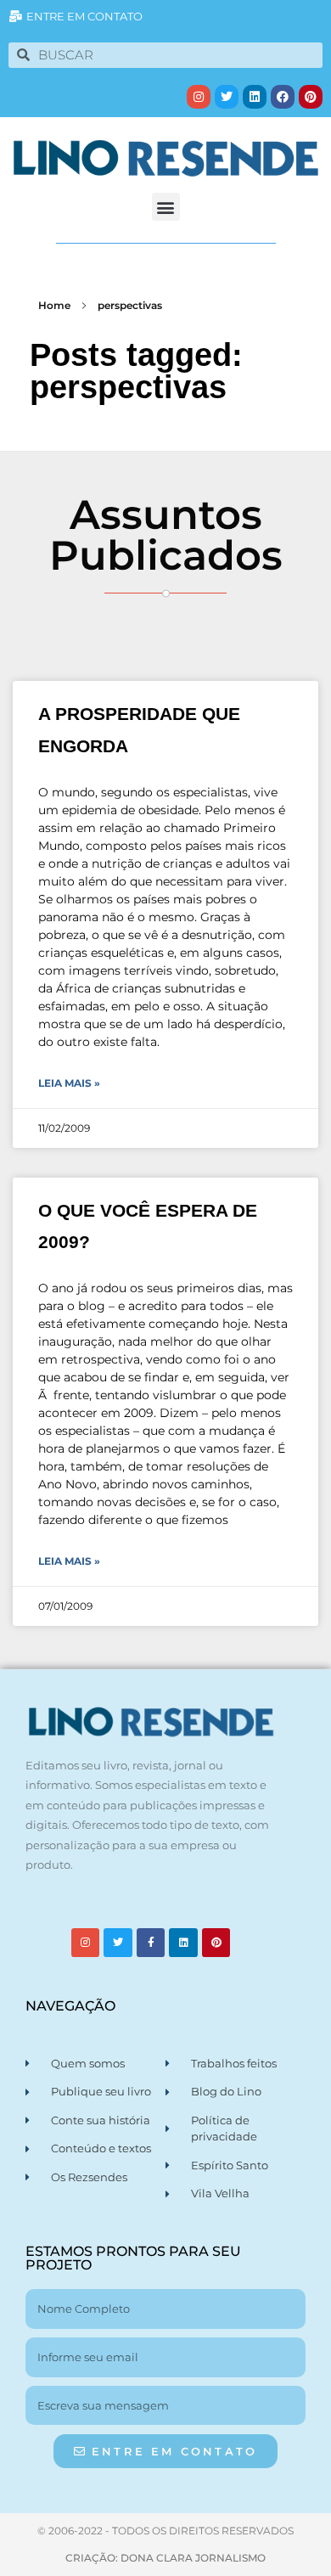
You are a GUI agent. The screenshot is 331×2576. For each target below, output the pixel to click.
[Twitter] (227, 97)
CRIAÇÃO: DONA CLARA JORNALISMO (165, 2558)
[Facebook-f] (151, 1943)
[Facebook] (283, 97)
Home (54, 305)
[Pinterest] (311, 97)
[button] (166, 207)
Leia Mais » (69, 1083)
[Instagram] (199, 97)
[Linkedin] (255, 97)
